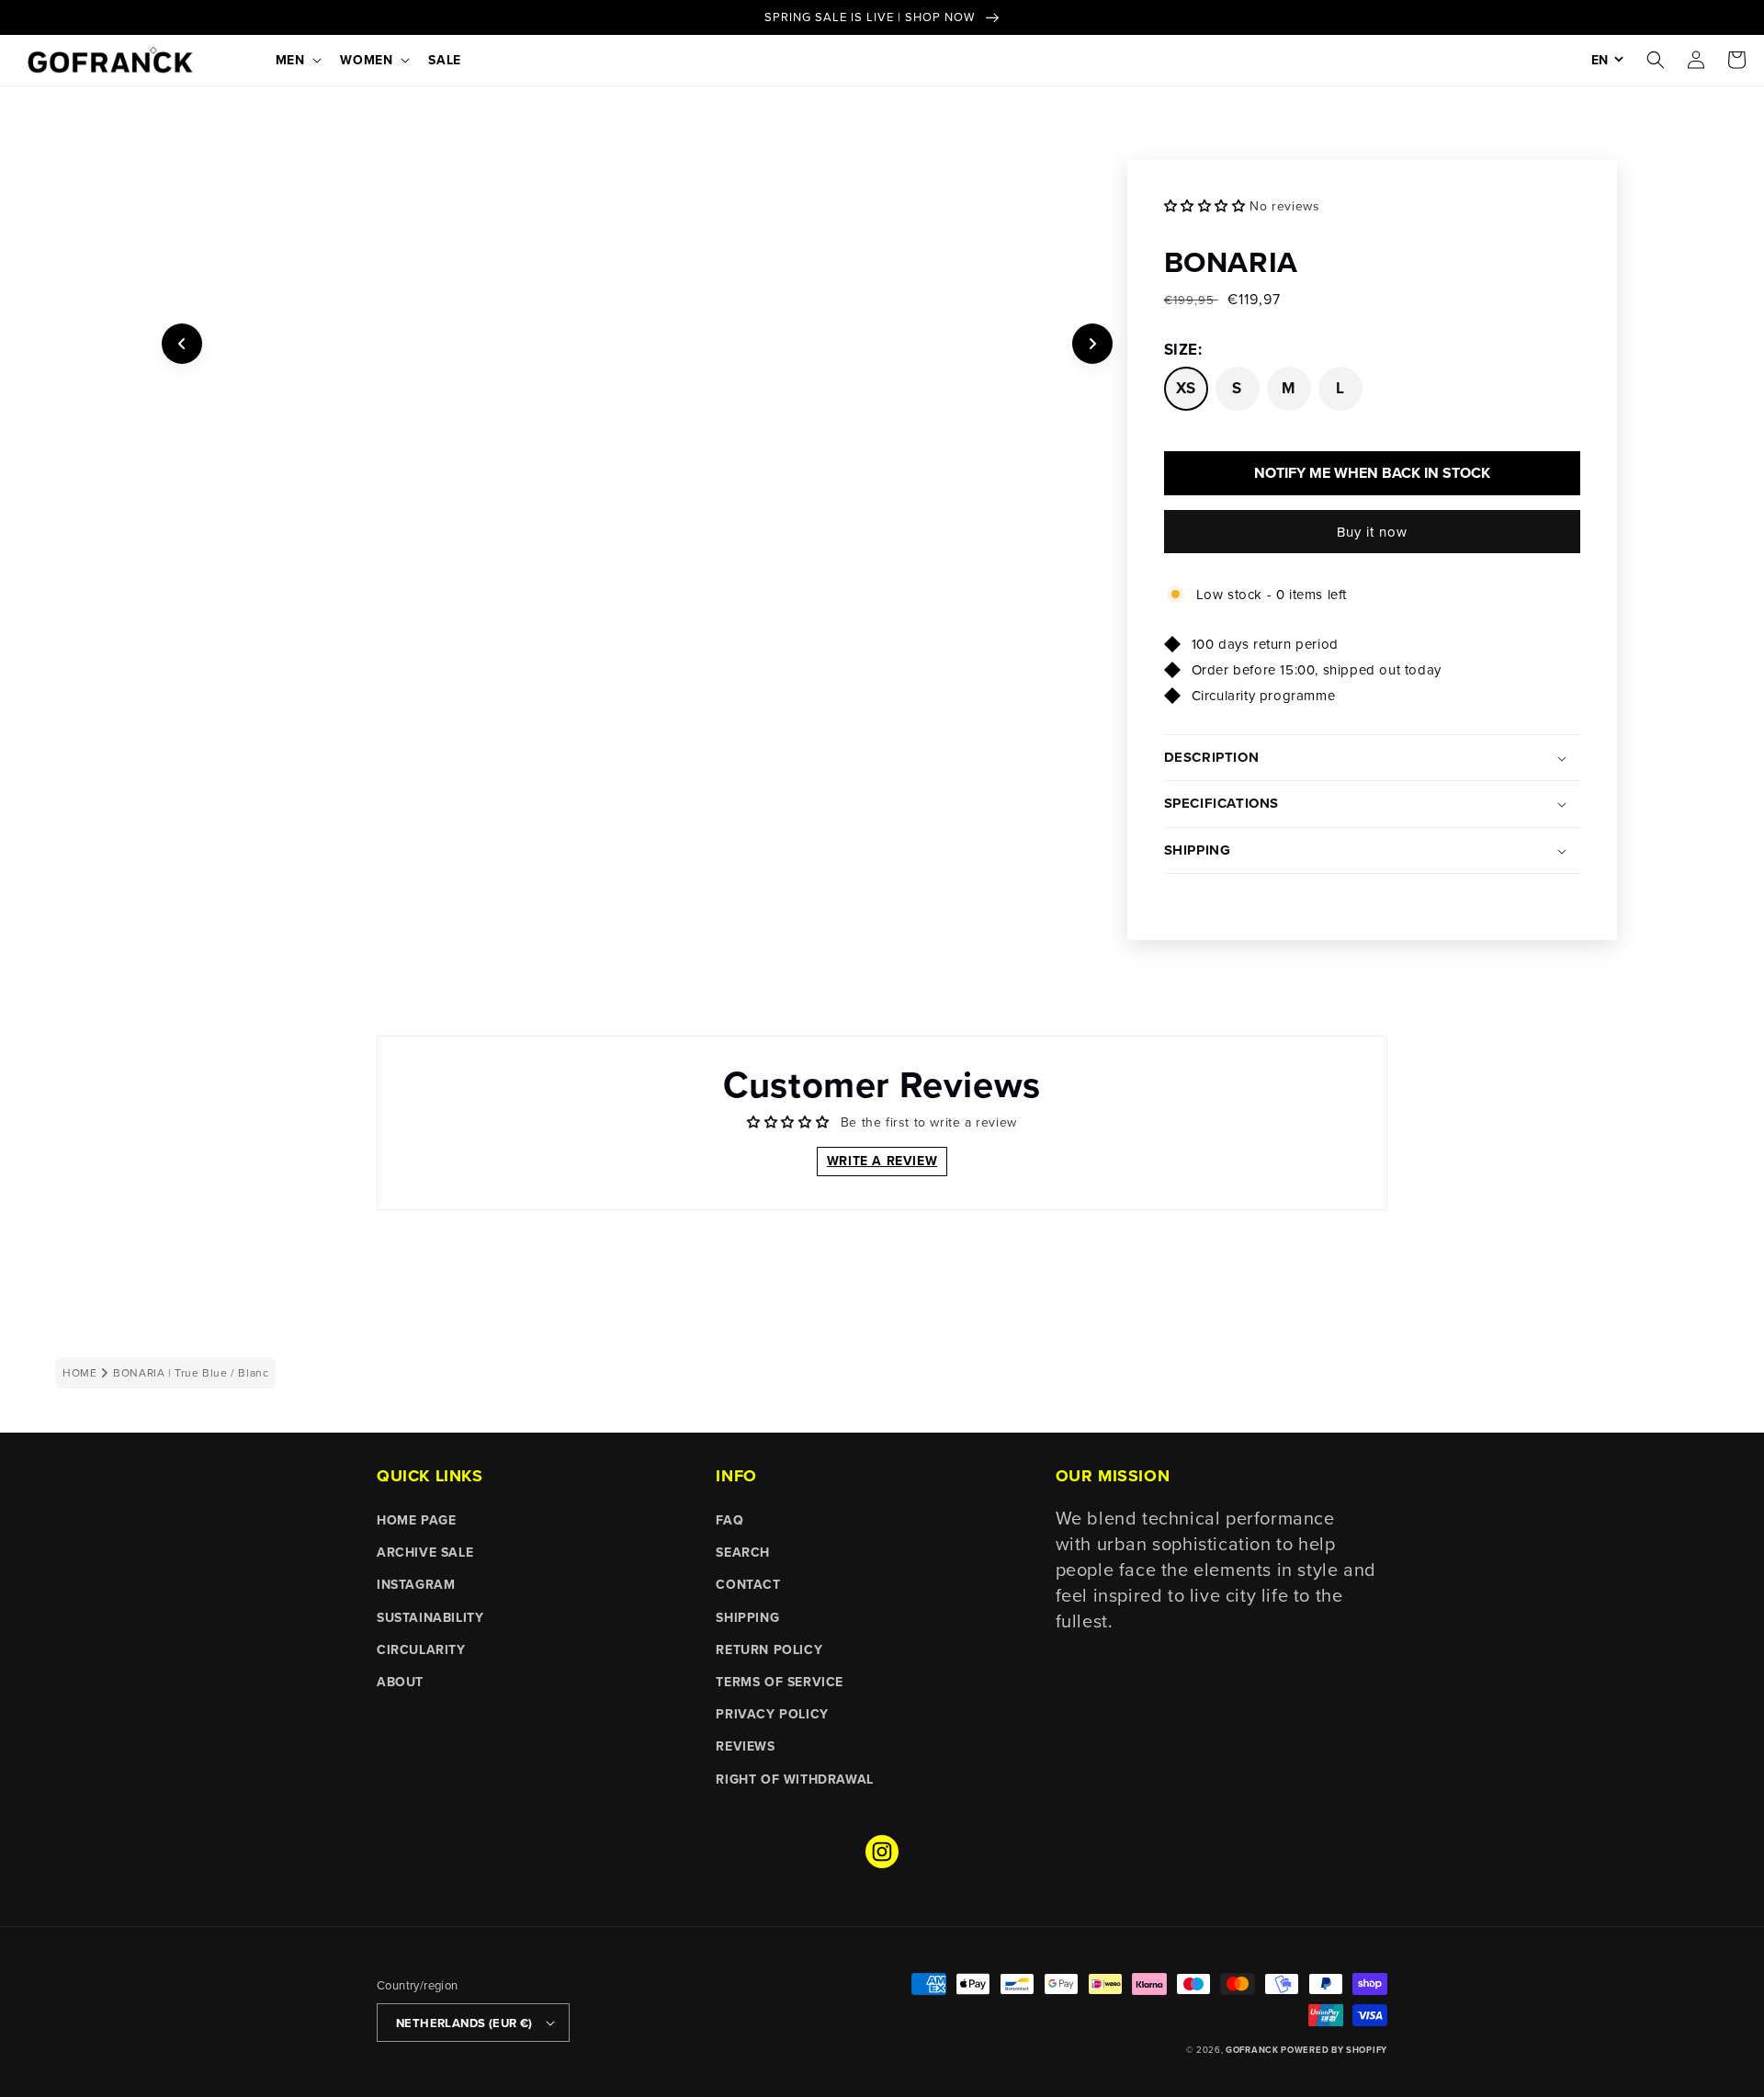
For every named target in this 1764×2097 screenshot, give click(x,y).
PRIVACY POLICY (772, 1714)
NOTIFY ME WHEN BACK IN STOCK (1372, 473)
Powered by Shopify (1334, 2050)
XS (1186, 388)
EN (1600, 60)
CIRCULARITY (421, 1649)
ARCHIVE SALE (425, 1552)
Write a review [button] (882, 1161)
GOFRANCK (1253, 2050)
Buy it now (1372, 532)
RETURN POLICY (769, 1649)
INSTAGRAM (416, 1584)
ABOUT (400, 1682)
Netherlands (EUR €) (464, 2023)
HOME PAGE (416, 1520)
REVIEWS (745, 1746)
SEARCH (743, 1552)
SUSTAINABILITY (430, 1617)
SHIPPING (747, 1617)
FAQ (729, 1520)
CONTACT (748, 1584)
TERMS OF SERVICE (780, 1682)
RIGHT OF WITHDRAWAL (794, 1779)
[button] (297, 60)
